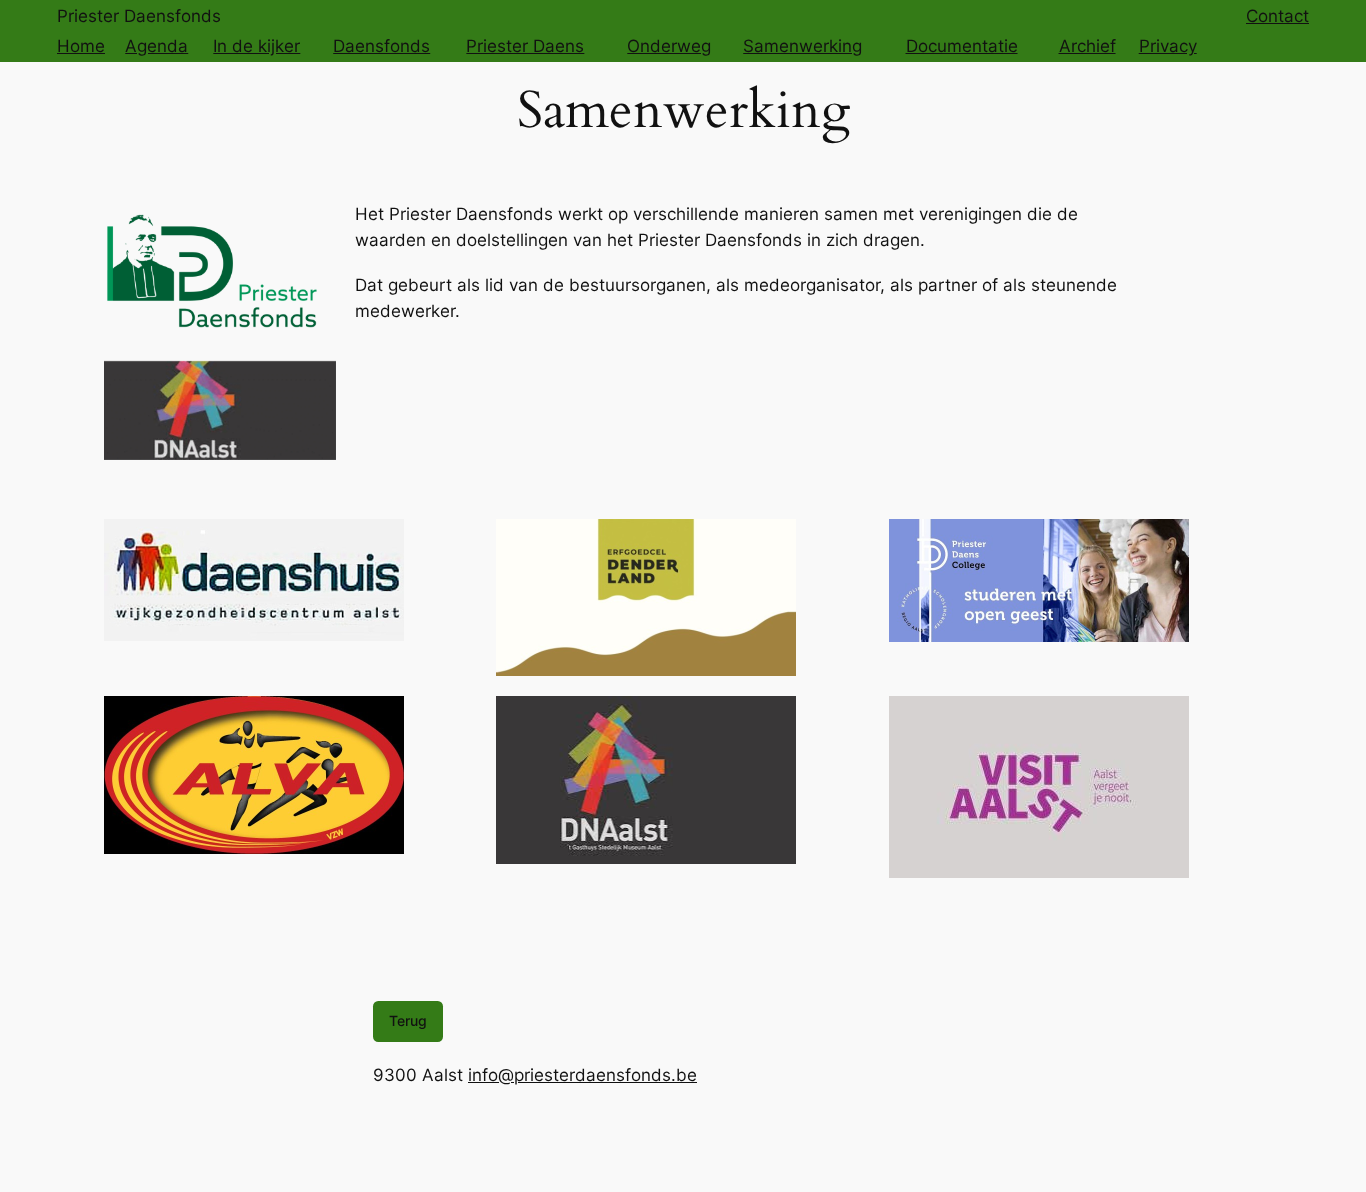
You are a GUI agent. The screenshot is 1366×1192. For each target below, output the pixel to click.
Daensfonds (381, 46)
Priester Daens (525, 46)
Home (81, 46)
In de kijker (256, 46)
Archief (1087, 46)
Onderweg (669, 46)
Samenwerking (802, 46)
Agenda (156, 46)
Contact (1277, 16)
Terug (408, 1020)
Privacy (1168, 46)
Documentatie (962, 46)
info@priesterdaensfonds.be (582, 1075)
